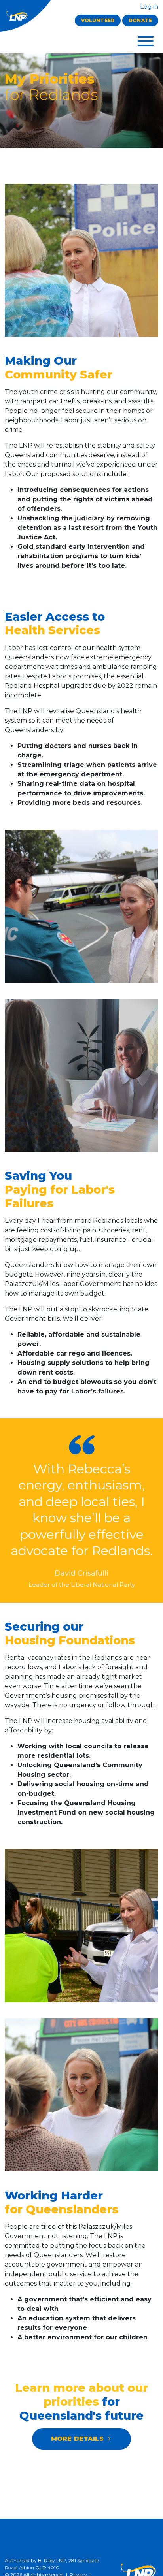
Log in (148, 7)
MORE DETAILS (78, 2439)
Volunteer (98, 20)
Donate (140, 20)
